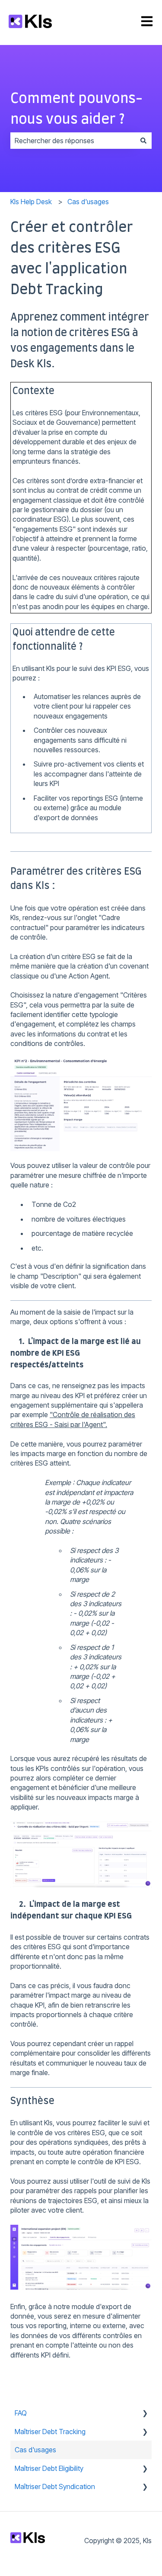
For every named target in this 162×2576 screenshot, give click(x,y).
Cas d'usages (88, 202)
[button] (145, 2414)
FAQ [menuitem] (21, 2413)
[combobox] (73, 141)
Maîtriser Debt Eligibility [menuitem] (49, 2468)
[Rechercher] (143, 141)
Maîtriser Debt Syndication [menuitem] (55, 2486)
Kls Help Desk (31, 202)
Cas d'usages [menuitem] (35, 2450)
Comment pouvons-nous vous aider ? (76, 109)
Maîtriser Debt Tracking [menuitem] (50, 2432)
